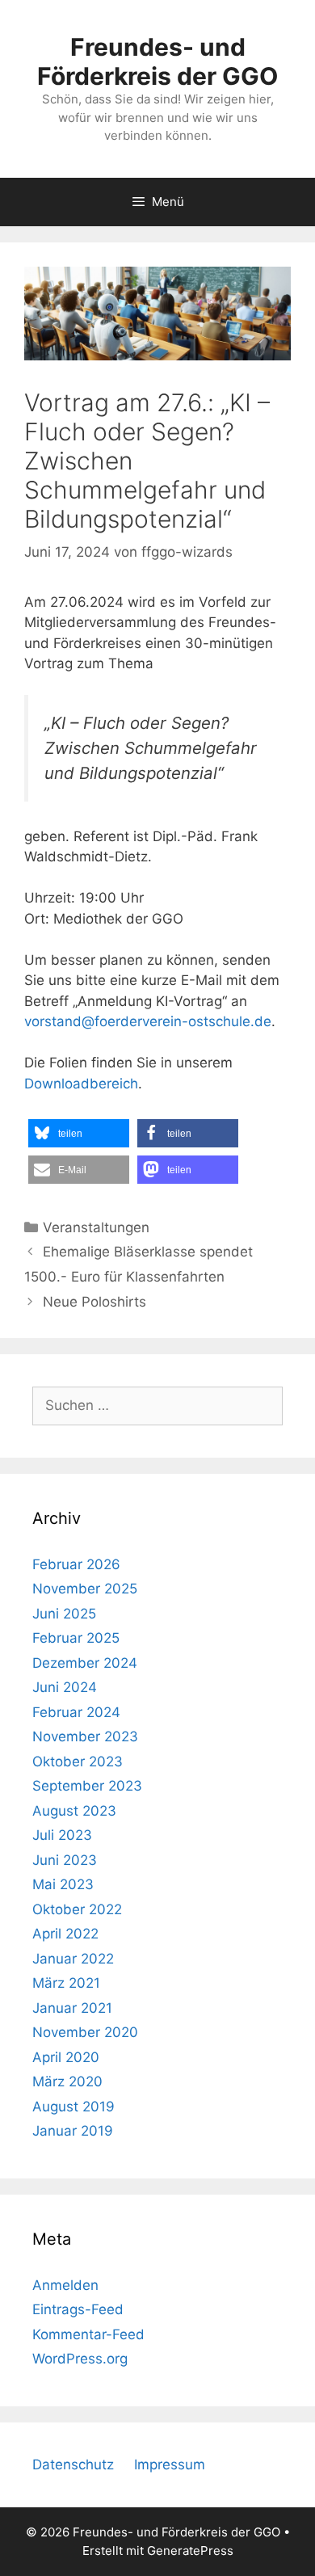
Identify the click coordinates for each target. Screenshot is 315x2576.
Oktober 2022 (77, 1909)
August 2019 (73, 2107)
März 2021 (66, 1983)
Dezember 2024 (85, 1663)
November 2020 (85, 2032)
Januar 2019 (73, 2131)
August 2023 (74, 1811)
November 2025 (85, 1589)
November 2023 (85, 1736)
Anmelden (65, 2285)
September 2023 (87, 1786)
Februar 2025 (76, 1638)
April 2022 (65, 1934)
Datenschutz (73, 2464)
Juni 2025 (64, 1614)
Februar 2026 (76, 1564)
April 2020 (66, 2057)
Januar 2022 (73, 1959)
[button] (79, 1133)
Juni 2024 (65, 1687)
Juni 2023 (65, 1860)
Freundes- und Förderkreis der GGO (157, 61)
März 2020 (67, 2081)
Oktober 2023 (78, 1762)
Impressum (170, 2464)
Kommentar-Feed (88, 2334)
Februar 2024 (76, 1712)
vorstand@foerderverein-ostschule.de (148, 1021)
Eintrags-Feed (78, 2309)
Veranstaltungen (96, 1227)
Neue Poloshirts (94, 1302)
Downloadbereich (81, 1084)
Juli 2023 (62, 1835)
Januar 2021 (72, 2008)
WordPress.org (80, 2359)
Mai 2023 (63, 1884)
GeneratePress (190, 2551)
